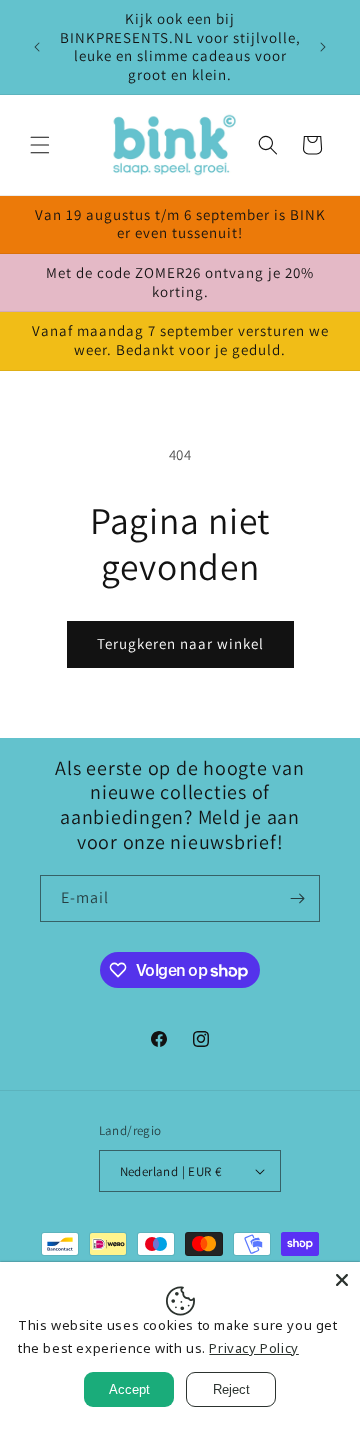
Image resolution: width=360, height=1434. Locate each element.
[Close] (342, 1280)
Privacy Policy (253, 1348)
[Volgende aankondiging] (323, 47)
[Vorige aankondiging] (37, 47)
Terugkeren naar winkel (180, 643)
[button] (40, 145)
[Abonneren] (297, 898)
